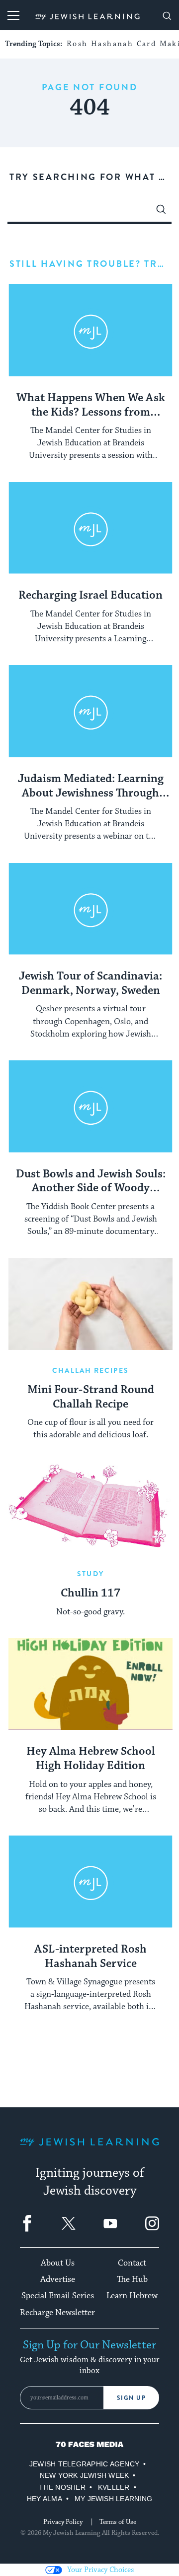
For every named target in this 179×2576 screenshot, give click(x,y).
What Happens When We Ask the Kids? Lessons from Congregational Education (91, 406)
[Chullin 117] (90, 1508)
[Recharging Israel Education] (90, 528)
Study (90, 1574)
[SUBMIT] (161, 212)
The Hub (132, 2279)
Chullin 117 (90, 1594)
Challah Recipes (90, 1370)
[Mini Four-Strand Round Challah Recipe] (90, 1304)
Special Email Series (58, 2296)
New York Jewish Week (85, 2475)
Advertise (58, 2279)
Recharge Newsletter (57, 2313)
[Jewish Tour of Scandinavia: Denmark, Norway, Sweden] (90, 909)
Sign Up (132, 2398)
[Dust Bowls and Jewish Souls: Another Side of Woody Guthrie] (90, 1106)
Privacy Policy (63, 2522)
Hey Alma (45, 2499)
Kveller (114, 2487)
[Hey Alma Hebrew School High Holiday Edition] (90, 1684)
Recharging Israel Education (90, 596)
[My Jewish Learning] (89, 2150)
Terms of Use (118, 2522)
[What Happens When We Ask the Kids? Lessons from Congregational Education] (90, 330)
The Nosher (62, 2487)
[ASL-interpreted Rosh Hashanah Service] (90, 1882)
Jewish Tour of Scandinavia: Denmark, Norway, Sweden (90, 984)
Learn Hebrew (132, 2296)
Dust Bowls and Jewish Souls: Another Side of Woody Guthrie (91, 1182)
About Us (58, 2263)
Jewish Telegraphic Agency (84, 2464)
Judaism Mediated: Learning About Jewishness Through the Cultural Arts (91, 787)
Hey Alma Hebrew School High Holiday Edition (91, 1759)
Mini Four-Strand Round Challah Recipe (91, 1397)
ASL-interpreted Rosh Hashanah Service (90, 1957)
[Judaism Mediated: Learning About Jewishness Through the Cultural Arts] (90, 711)
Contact (132, 2263)
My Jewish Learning (113, 2499)
